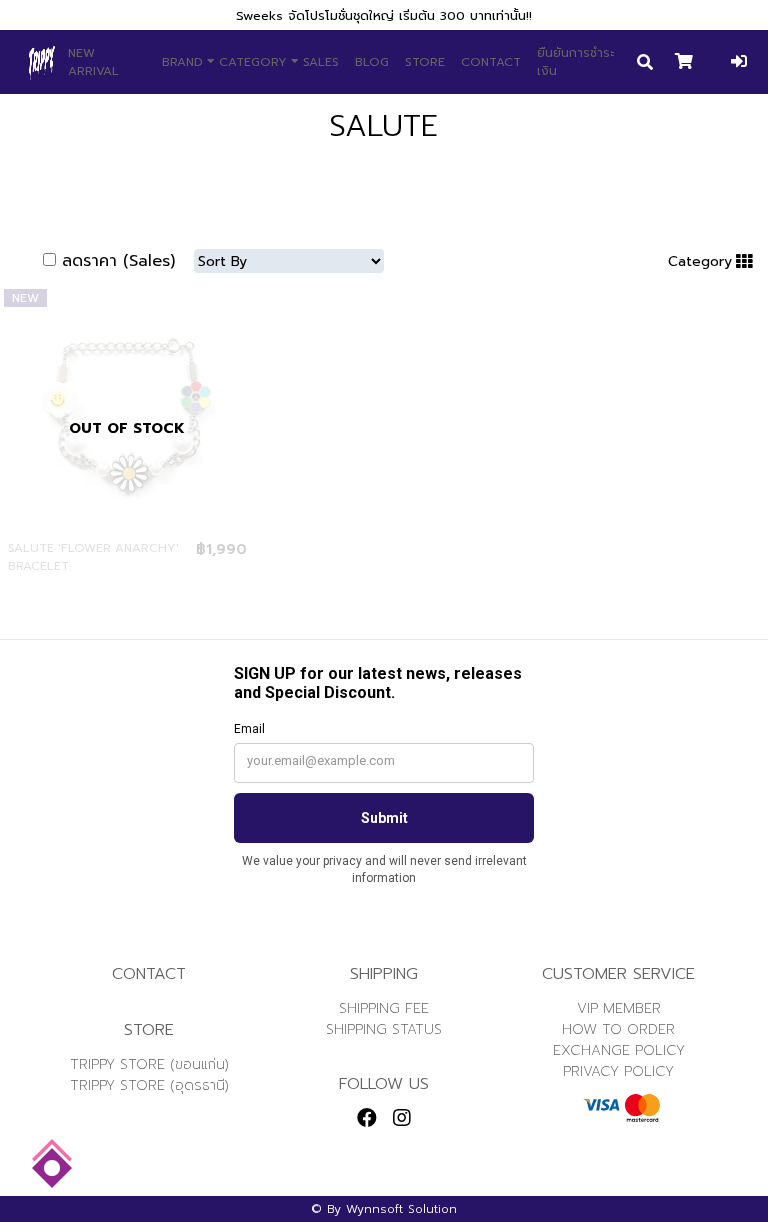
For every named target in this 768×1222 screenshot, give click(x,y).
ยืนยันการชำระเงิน (575, 62)
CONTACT (491, 62)
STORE (425, 62)
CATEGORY (253, 62)
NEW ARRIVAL (93, 62)
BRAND (182, 62)
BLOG (372, 62)
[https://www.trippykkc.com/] (42, 62)
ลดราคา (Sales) (118, 261)
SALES (321, 62)
